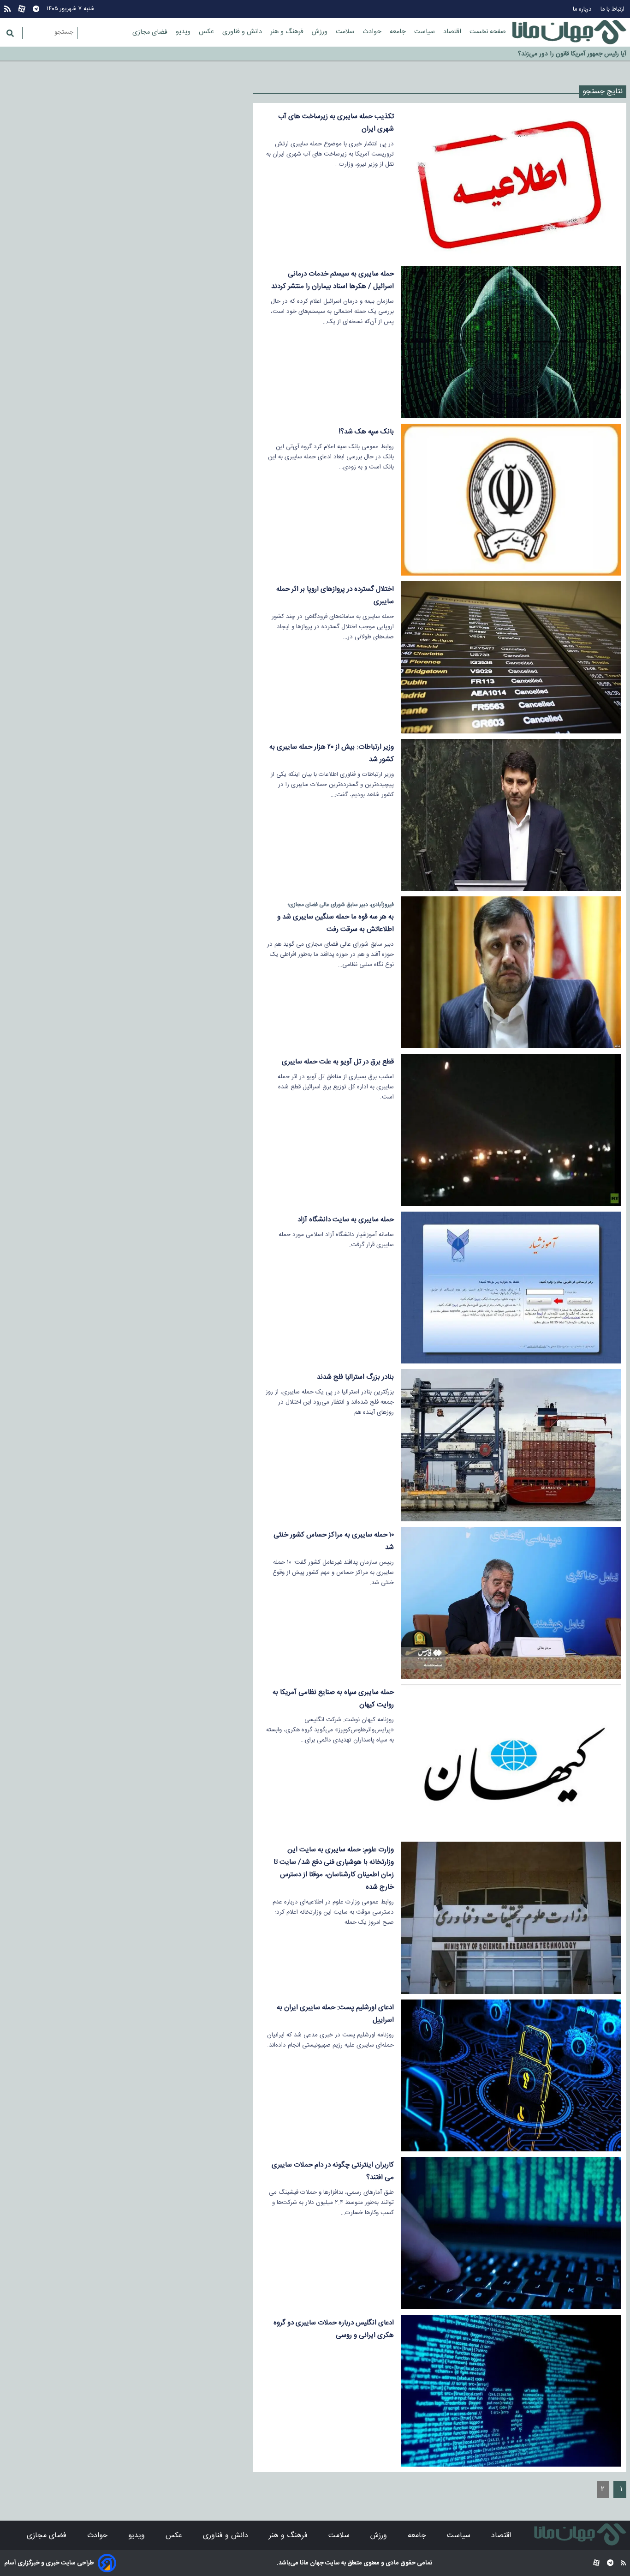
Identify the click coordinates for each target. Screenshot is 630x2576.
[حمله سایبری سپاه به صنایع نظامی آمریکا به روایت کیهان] (511, 1760)
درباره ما (583, 9)
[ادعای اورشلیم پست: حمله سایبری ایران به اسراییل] (511, 2075)
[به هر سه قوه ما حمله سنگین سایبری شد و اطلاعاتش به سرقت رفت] (511, 972)
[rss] (7, 9)
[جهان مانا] (569, 32)
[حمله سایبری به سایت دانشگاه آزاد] (511, 1288)
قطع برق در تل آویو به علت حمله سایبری (338, 1062)
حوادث (373, 32)
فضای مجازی (151, 32)
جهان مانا (311, 2563)
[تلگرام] (36, 9)
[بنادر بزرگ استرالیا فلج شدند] (511, 1445)
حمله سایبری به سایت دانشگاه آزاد (346, 1220)
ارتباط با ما (613, 9)
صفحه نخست (488, 32)
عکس (207, 32)
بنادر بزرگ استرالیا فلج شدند (355, 1377)
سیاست (425, 32)
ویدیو (184, 32)
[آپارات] (22, 9)
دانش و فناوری (243, 32)
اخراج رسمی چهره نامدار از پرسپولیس (578, 54)
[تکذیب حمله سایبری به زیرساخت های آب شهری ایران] (511, 184)
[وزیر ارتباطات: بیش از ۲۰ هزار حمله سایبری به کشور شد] (511, 815)
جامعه (399, 32)
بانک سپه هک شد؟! (366, 432)
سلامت (346, 32)
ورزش (321, 32)
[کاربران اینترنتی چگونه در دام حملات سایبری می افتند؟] (511, 2233)
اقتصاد (453, 32)
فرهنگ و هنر (288, 32)
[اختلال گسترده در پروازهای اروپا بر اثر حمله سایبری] (511, 657)
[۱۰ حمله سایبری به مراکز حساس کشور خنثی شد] (511, 1603)
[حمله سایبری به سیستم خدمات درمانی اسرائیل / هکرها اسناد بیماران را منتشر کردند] (511, 342)
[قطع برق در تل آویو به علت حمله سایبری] (511, 1130)
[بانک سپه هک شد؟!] (511, 500)
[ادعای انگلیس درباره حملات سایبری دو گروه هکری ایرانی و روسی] (511, 2391)
